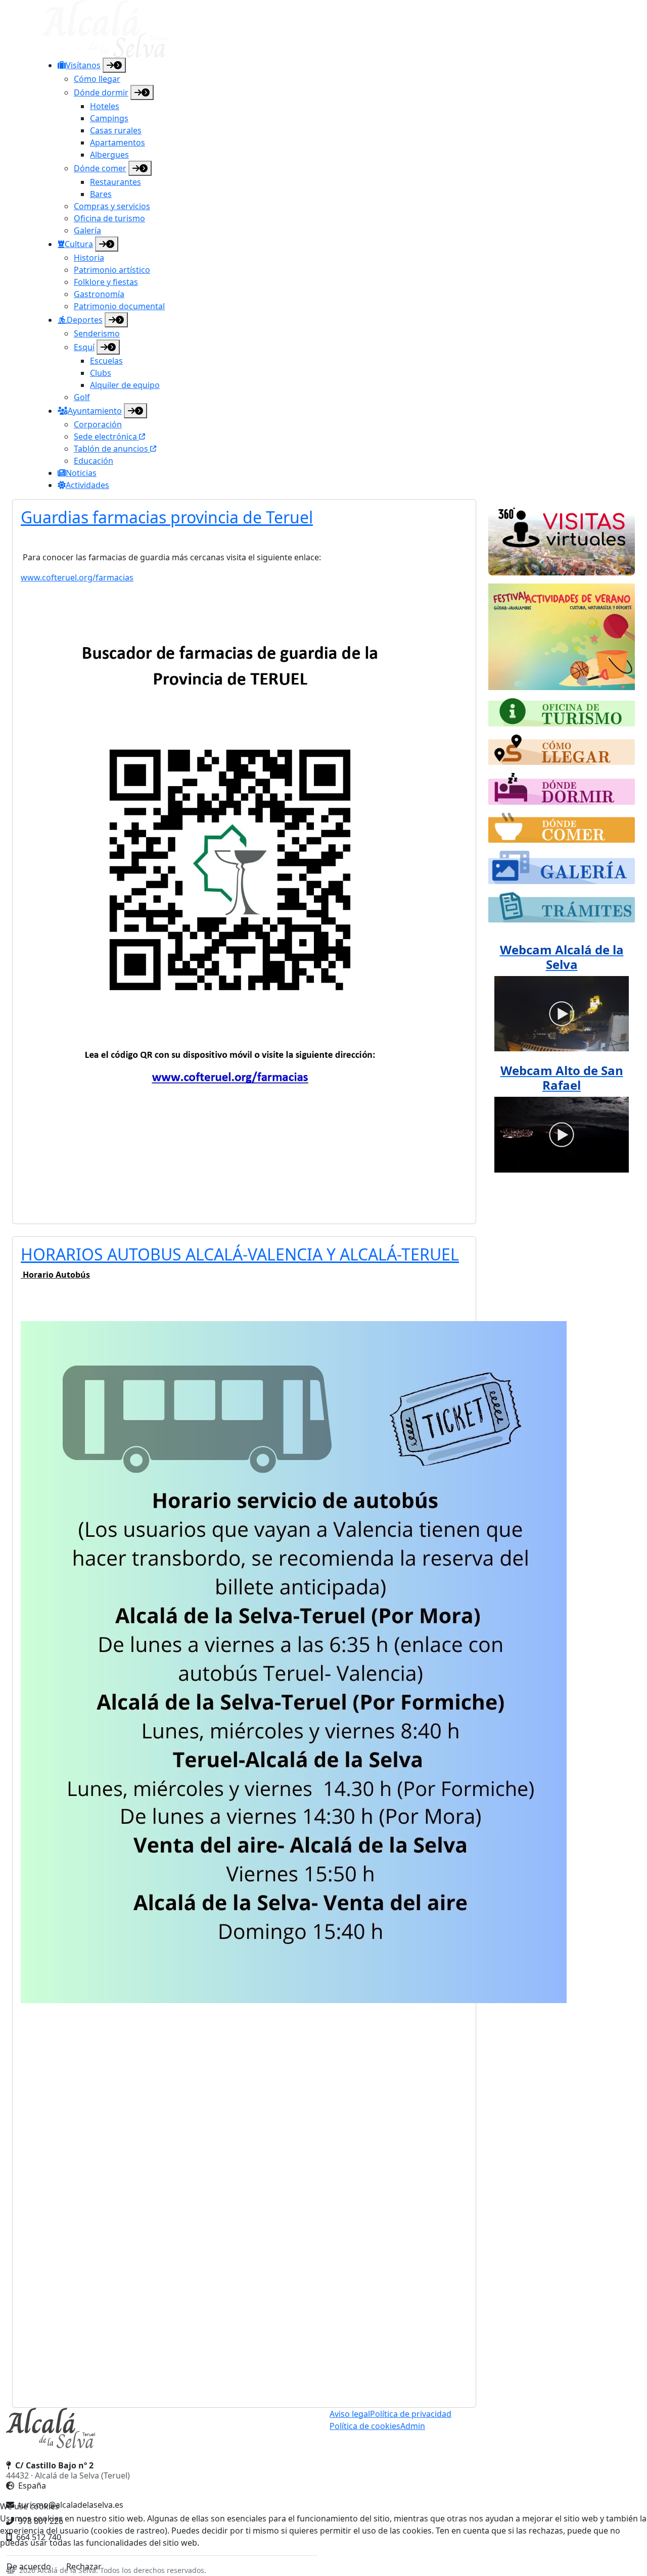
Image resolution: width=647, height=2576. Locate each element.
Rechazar (84, 2566)
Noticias (81, 473)
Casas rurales (116, 130)
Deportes (85, 320)
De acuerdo (29, 2566)
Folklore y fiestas (106, 282)
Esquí (84, 347)
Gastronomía (99, 294)
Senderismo (97, 333)
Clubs (101, 373)
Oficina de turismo (109, 218)
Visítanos (83, 65)
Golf (82, 397)
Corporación (98, 424)
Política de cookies (365, 2426)
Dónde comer (100, 168)
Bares (101, 194)
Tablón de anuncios (112, 449)
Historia (89, 258)
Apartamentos (118, 142)
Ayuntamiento (95, 411)
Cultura (79, 244)
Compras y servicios (112, 206)
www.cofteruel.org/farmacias (77, 577)
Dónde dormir (101, 92)
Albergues (109, 155)
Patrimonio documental (119, 306)
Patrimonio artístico (112, 270)
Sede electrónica (106, 436)
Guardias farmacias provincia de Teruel (167, 517)
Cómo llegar (97, 79)
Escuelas (106, 361)
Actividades (87, 485)
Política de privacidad (411, 2414)
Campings (109, 118)
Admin (413, 2426)
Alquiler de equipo (125, 385)
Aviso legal (350, 2414)
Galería (87, 230)
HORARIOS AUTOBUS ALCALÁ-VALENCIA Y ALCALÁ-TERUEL (240, 1254)
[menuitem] (332, 147)
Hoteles (105, 106)
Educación (94, 461)
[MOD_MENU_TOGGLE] (114, 65)
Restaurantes (115, 182)
